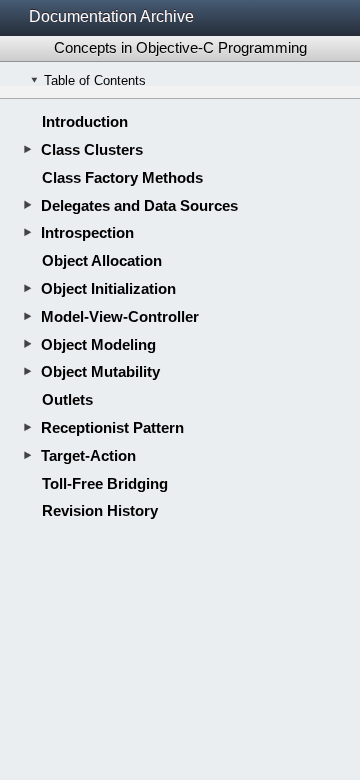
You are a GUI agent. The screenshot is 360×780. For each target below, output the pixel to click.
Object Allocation (102, 260)
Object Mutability (100, 371)
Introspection (87, 232)
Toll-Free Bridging (105, 483)
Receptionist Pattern (112, 427)
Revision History (100, 510)
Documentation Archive (111, 16)
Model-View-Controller (120, 316)
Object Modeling (98, 344)
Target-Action (88, 455)
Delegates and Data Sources (139, 205)
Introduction (85, 121)
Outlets (67, 399)
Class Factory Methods (122, 177)
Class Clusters (92, 149)
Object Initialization (108, 288)
